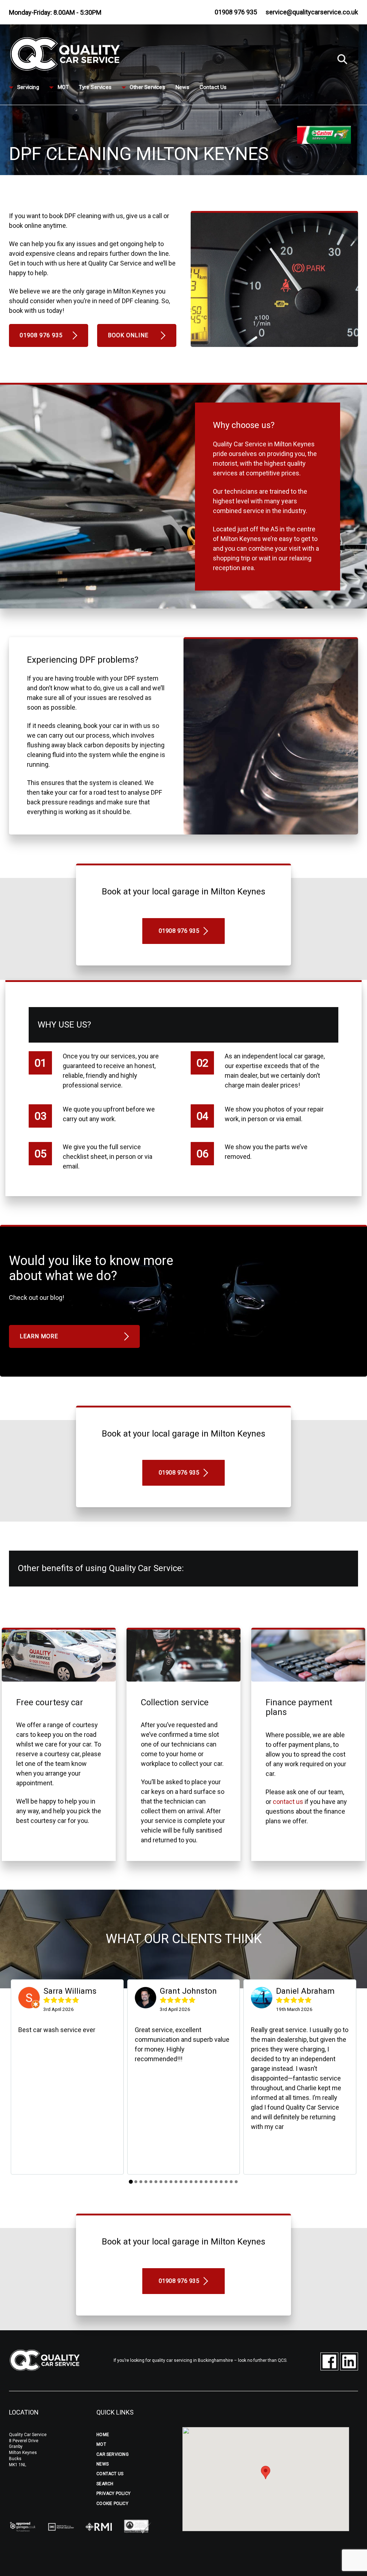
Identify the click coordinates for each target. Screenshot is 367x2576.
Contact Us (213, 88)
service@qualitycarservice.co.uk (312, 12)
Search (105, 2484)
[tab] (131, 2182)
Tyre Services (95, 88)
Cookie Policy (112, 2504)
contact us (288, 1802)
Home (103, 2435)
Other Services (147, 88)
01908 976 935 (236, 12)
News (182, 88)
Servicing (28, 88)
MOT (63, 88)
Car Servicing (113, 2454)
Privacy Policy (113, 2493)
